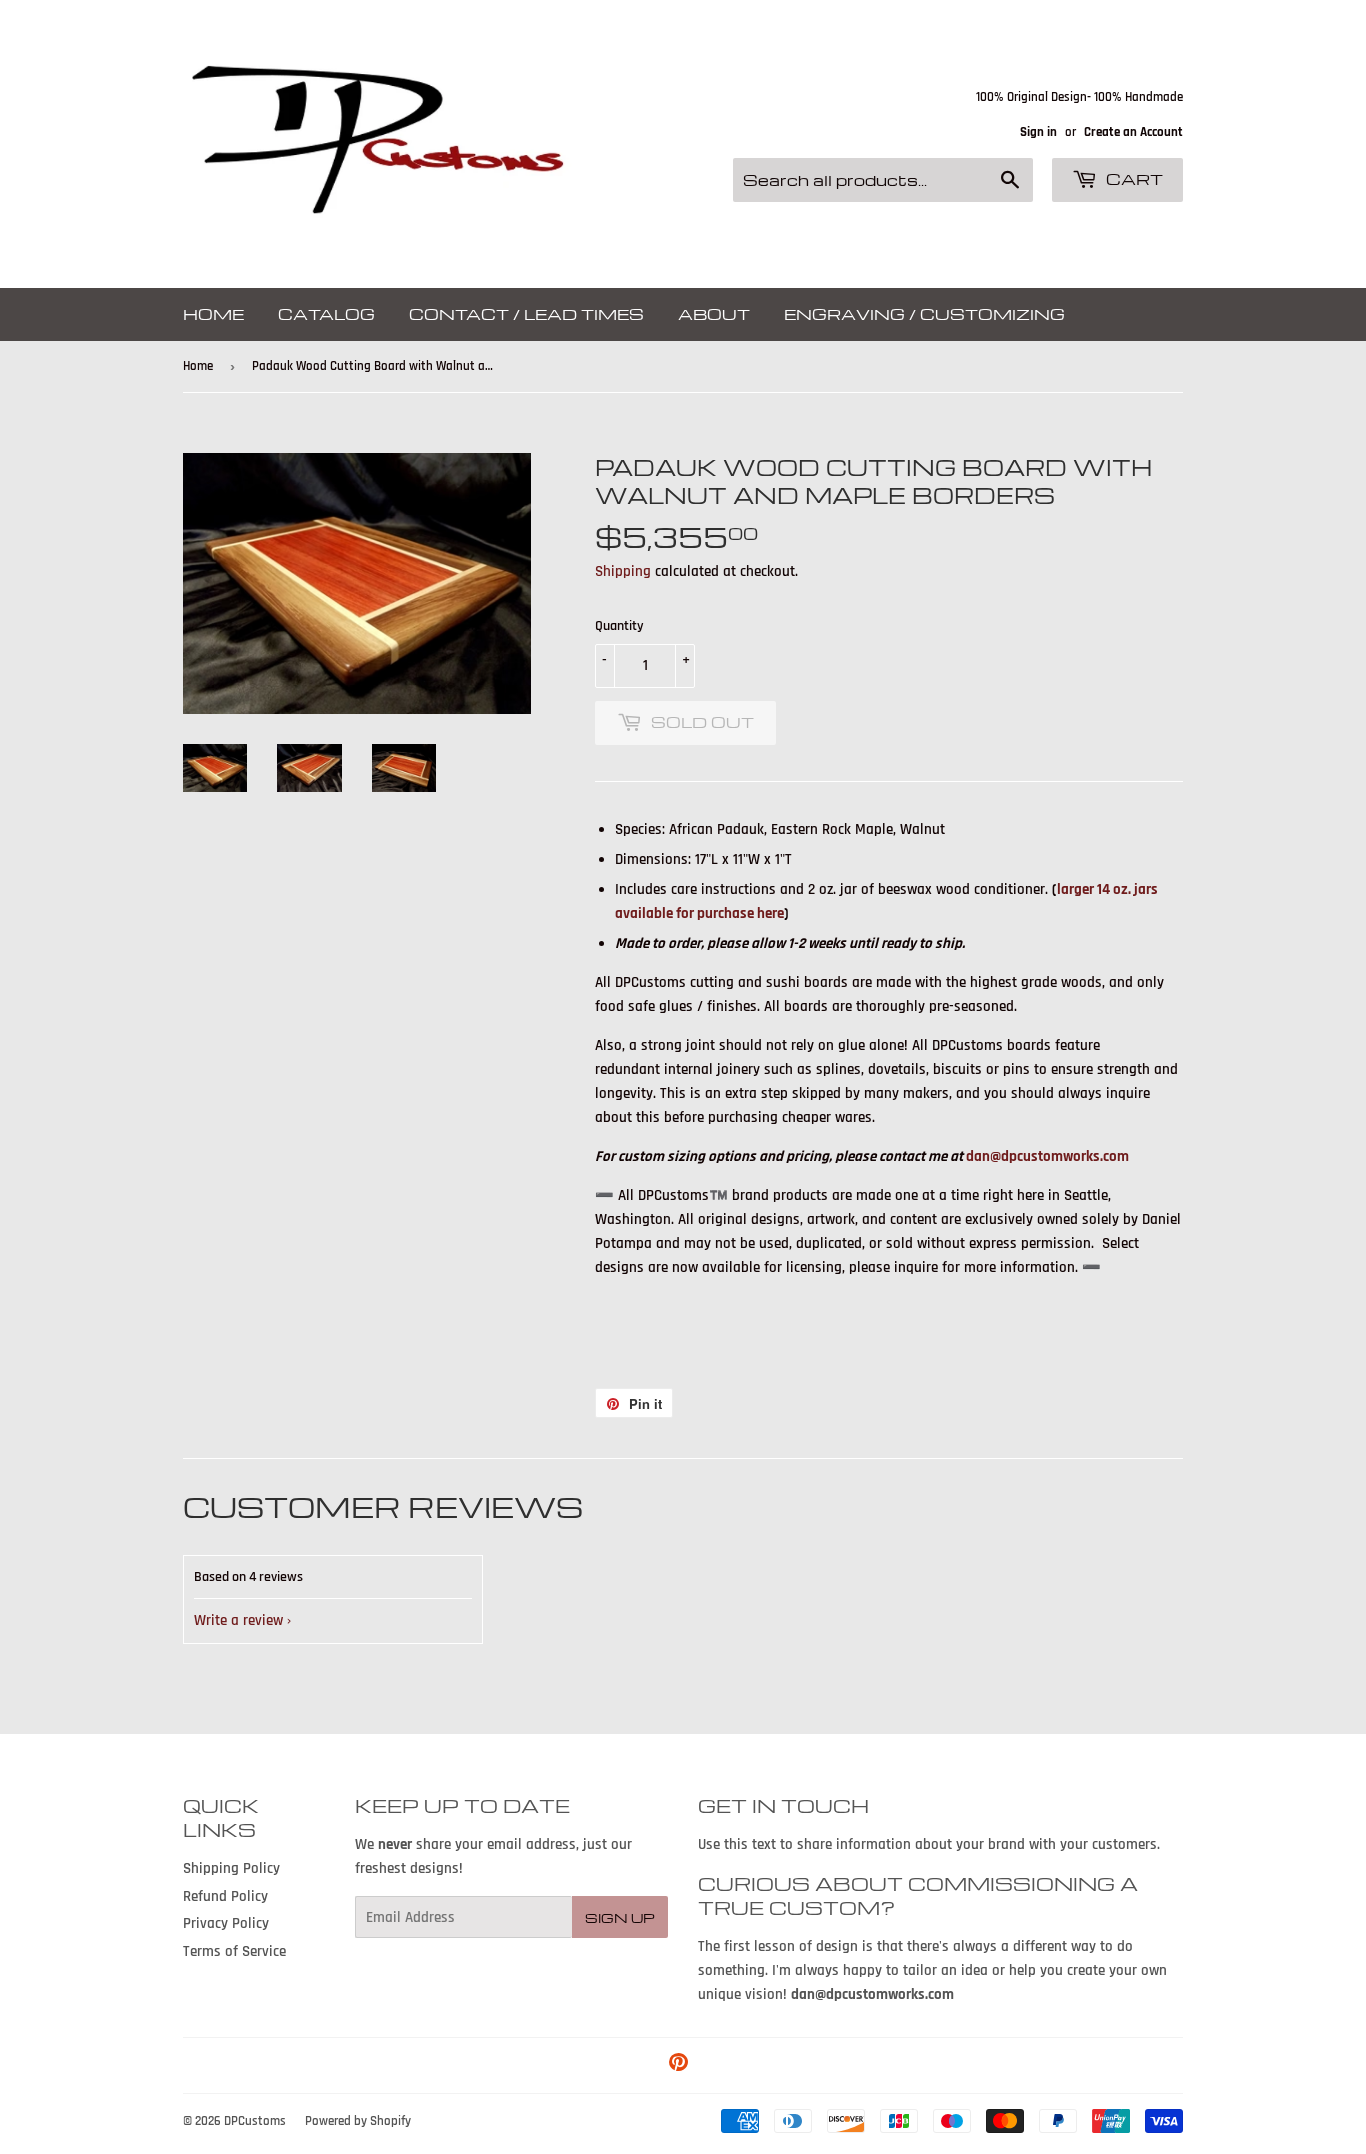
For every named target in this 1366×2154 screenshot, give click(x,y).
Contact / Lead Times (526, 314)
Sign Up (620, 1917)
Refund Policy (225, 1896)
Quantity (619, 626)
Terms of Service (234, 1951)
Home (213, 314)
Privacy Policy (226, 1923)
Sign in (1038, 132)
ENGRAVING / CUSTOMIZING (924, 314)
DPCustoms (255, 2121)
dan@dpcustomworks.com (1047, 1156)
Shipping (623, 571)
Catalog (326, 314)
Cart (1132, 179)
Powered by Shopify (358, 2121)
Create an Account (1133, 132)
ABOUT (714, 314)
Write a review (238, 1620)
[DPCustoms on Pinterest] (678, 2065)
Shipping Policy (231, 1868)
